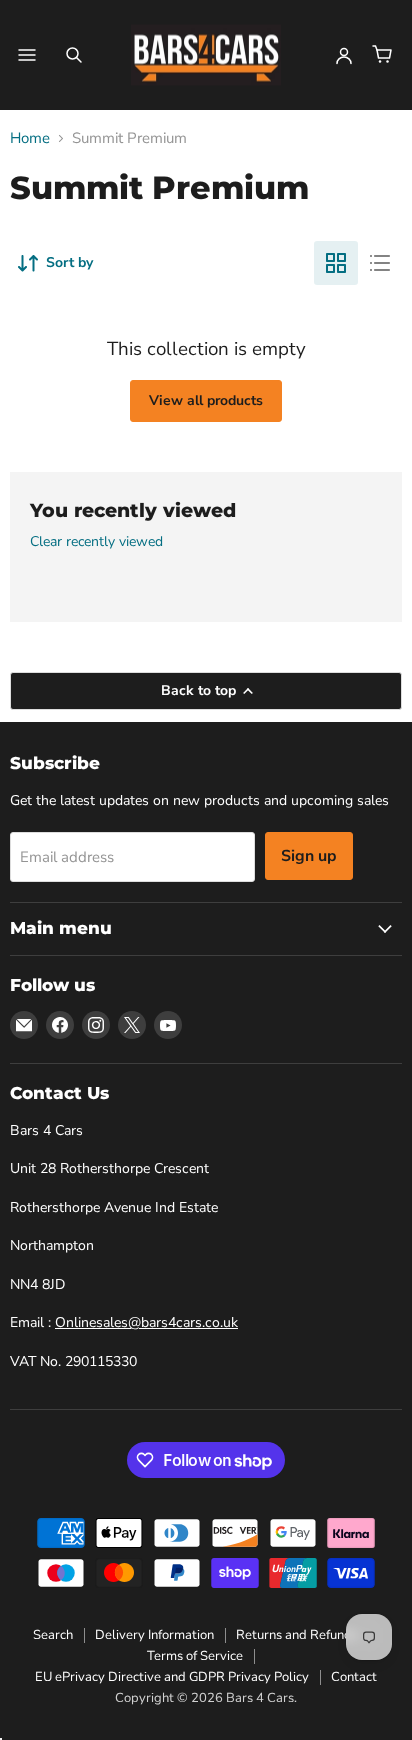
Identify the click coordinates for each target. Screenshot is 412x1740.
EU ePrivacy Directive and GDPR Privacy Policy (172, 1677)
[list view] (380, 263)
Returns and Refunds (297, 1635)
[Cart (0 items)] (382, 55)
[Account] (344, 55)
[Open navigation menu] (27, 55)
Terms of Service (195, 1656)
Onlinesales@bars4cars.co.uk (146, 1322)
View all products (206, 400)
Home (30, 138)
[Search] (74, 55)
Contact (354, 1677)
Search (53, 1635)
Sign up (309, 856)
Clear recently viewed (96, 542)
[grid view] (336, 263)
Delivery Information (154, 1635)
